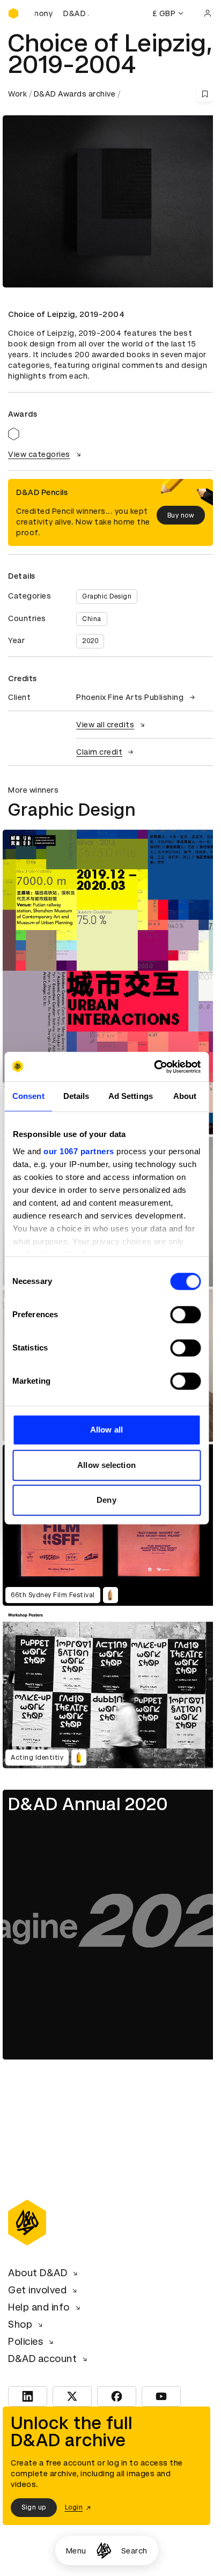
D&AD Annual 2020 (88, 1804)
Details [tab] (76, 1096)
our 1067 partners (79, 1151)
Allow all (106, 1430)
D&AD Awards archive (75, 94)
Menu (76, 2551)
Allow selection (106, 1465)
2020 (90, 641)
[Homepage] (104, 2551)
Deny (106, 1500)
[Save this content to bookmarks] (205, 94)
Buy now (181, 515)
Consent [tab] (28, 1096)
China (92, 619)
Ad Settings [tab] (131, 1096)
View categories (39, 454)
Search (134, 2551)
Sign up (34, 2507)
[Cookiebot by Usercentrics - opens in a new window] (154, 1067)
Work (17, 94)
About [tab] (185, 1096)
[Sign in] (208, 13)
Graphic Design (107, 596)
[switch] (185, 1315)
